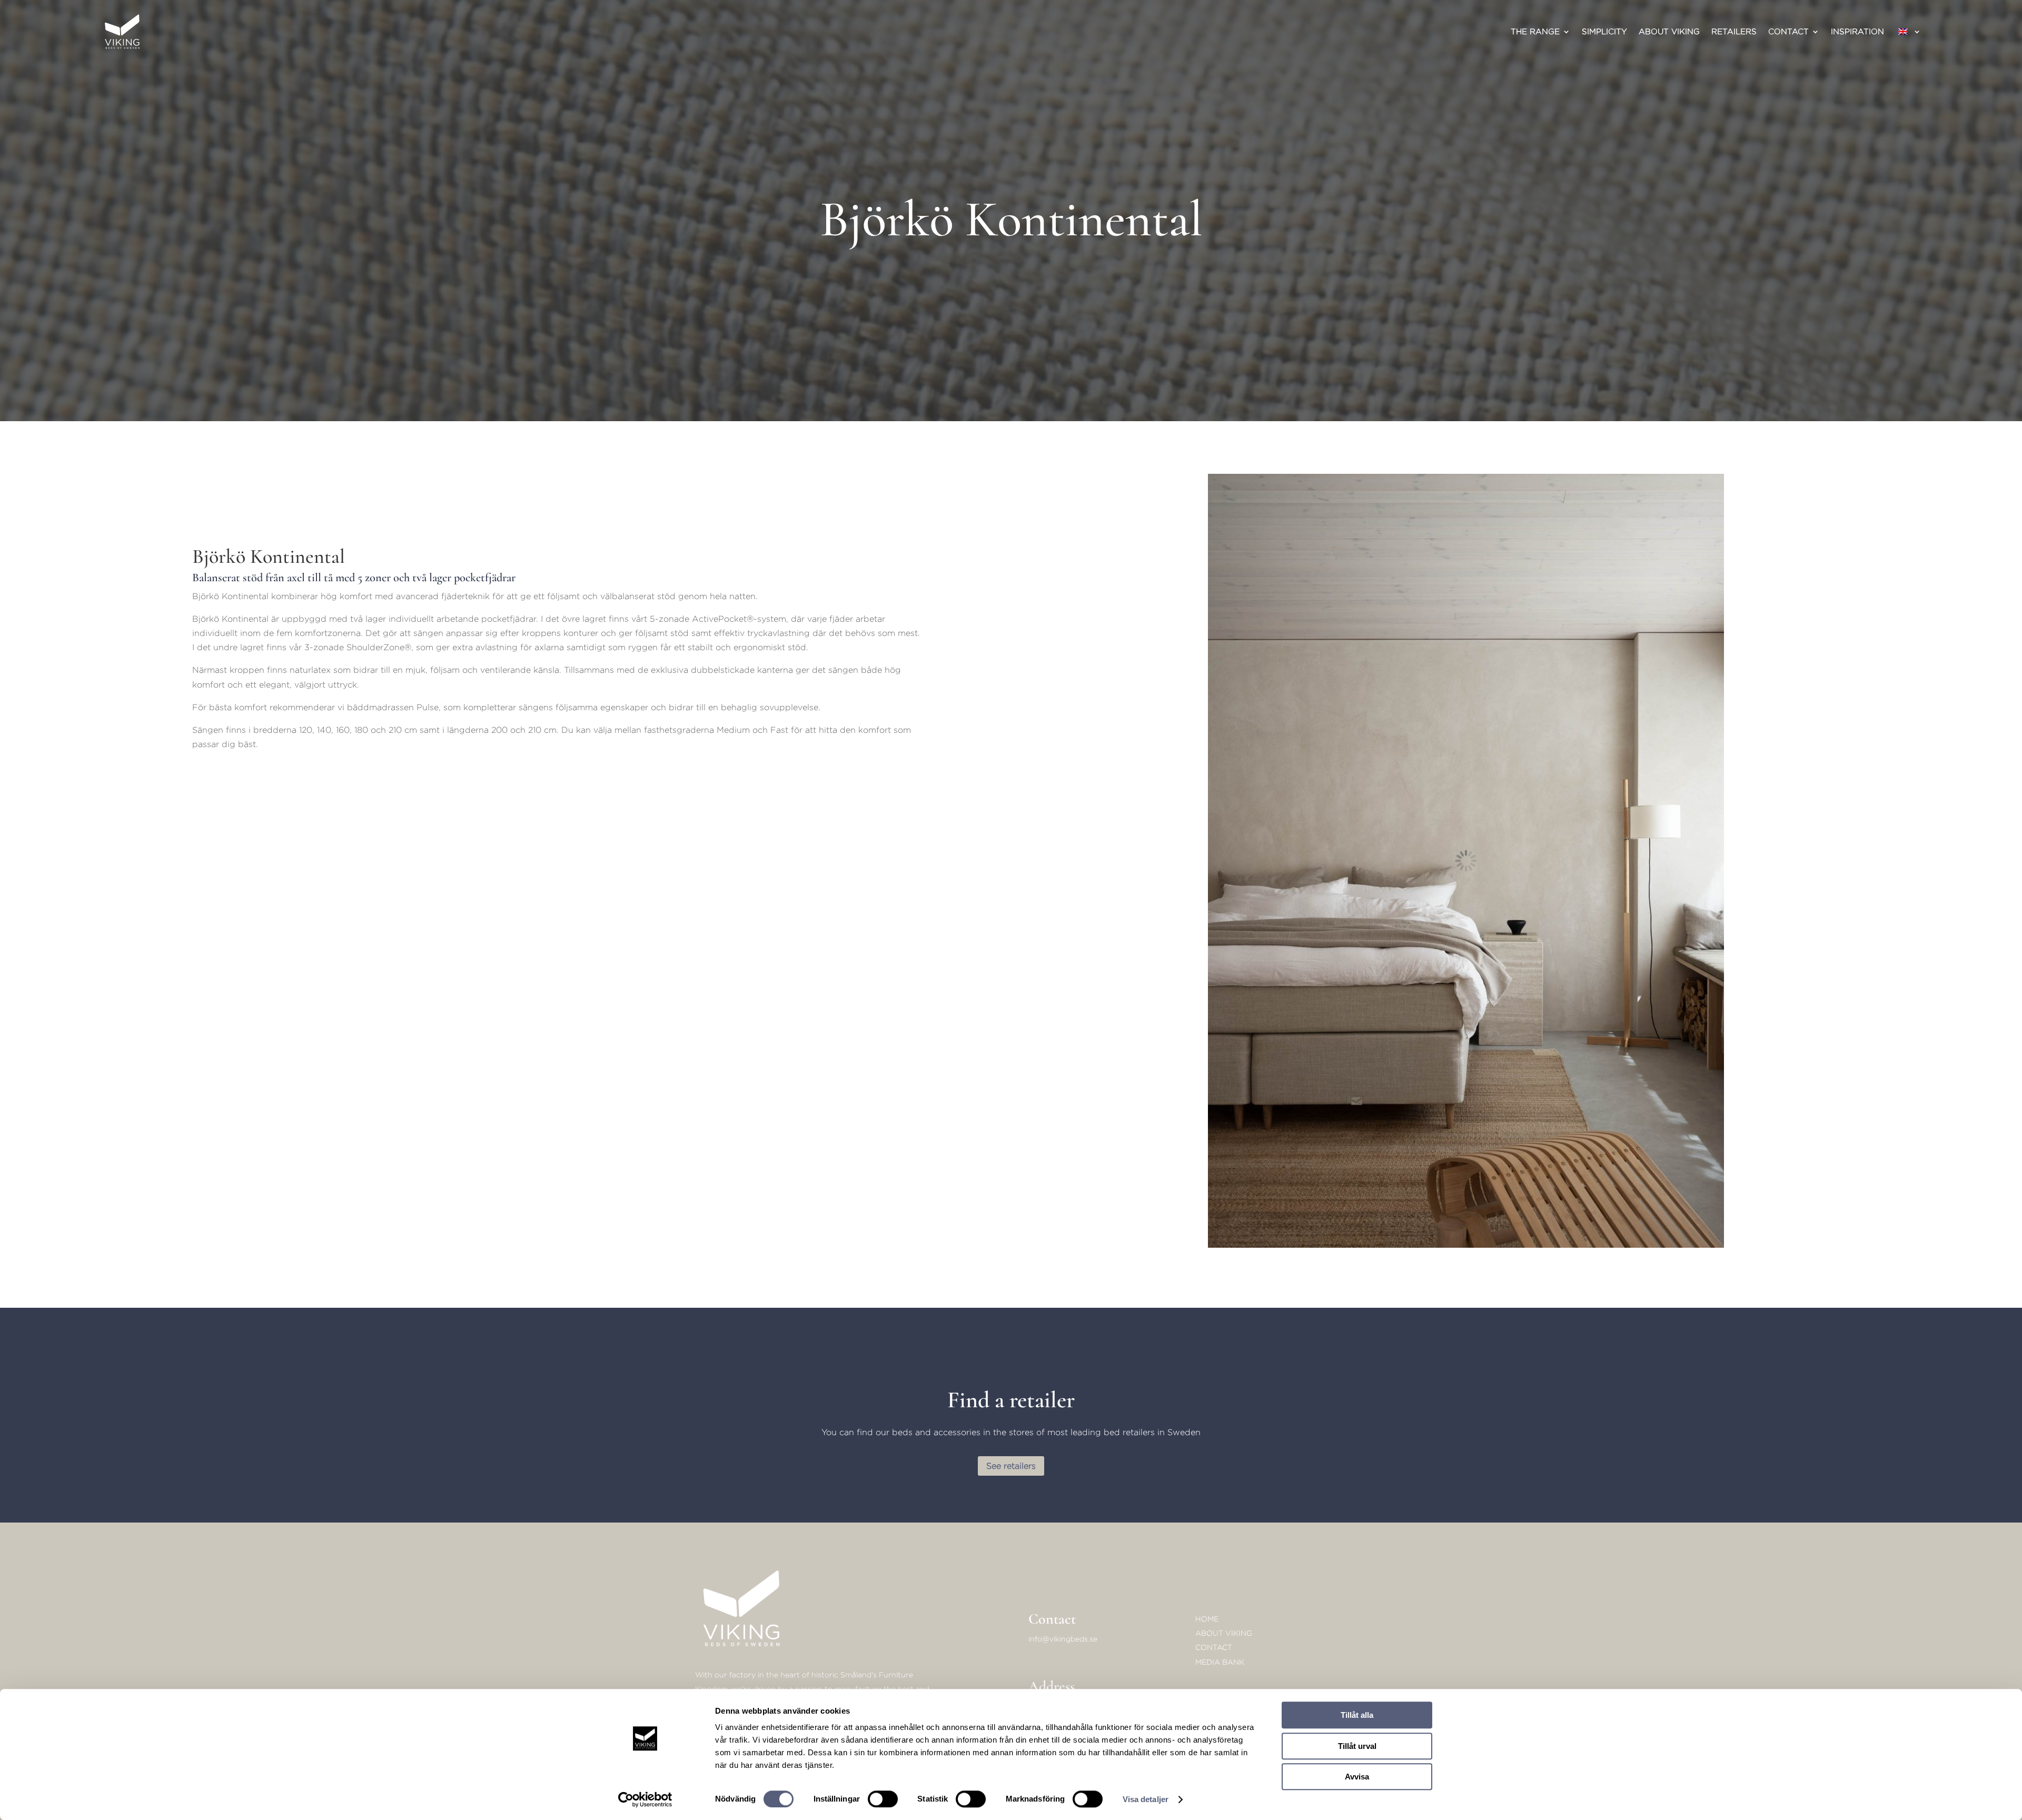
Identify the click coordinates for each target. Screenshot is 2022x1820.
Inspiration (1857, 31)
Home (1207, 1619)
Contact (1788, 31)
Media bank (1220, 1662)
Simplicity (1604, 31)
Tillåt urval (1357, 1746)
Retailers (1734, 31)
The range (1535, 31)
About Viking (1669, 31)
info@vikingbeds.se (1063, 1639)
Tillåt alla (1357, 1715)
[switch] (883, 1799)
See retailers (1011, 1466)
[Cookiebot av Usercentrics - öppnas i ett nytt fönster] (645, 1799)
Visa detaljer (1146, 1799)
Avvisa (1357, 1777)
